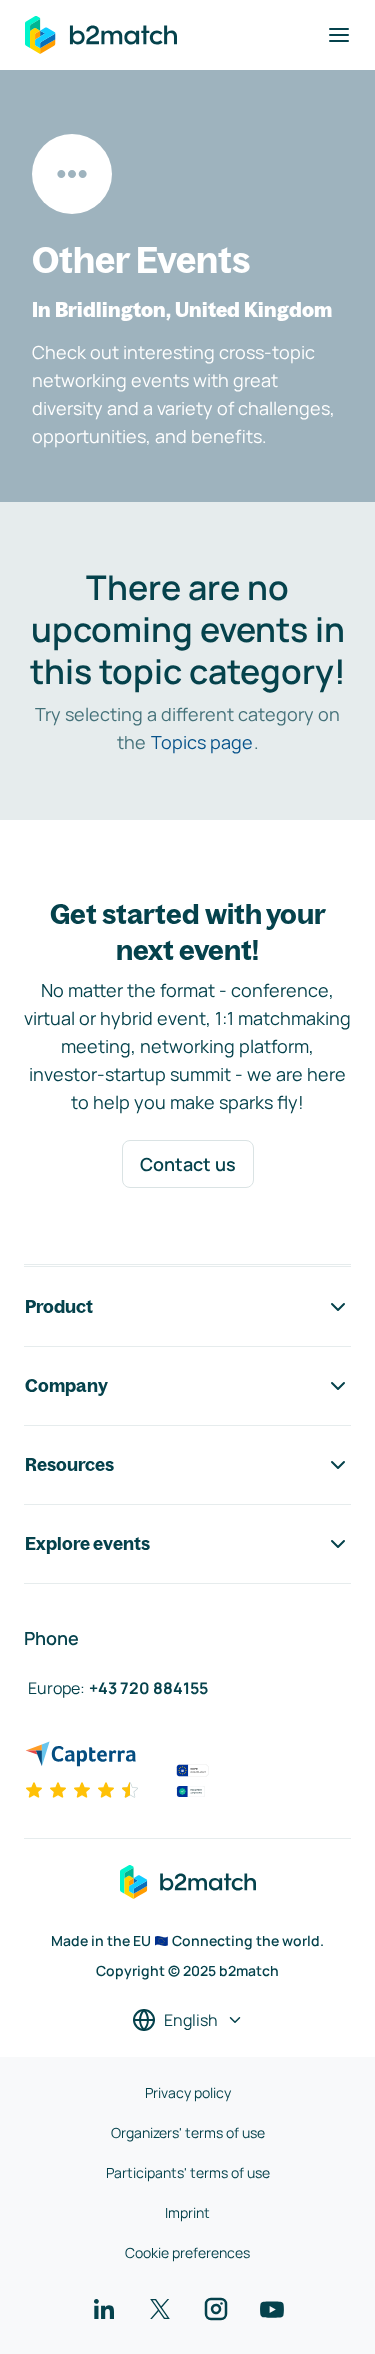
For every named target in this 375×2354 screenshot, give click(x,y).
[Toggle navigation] (339, 35)
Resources (69, 1464)
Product (59, 1306)
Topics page (202, 742)
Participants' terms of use (188, 2172)
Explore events (87, 1543)
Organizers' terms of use (188, 2132)
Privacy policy (188, 2092)
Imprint (187, 2212)
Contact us (188, 1164)
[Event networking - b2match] (101, 35)
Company (66, 1385)
